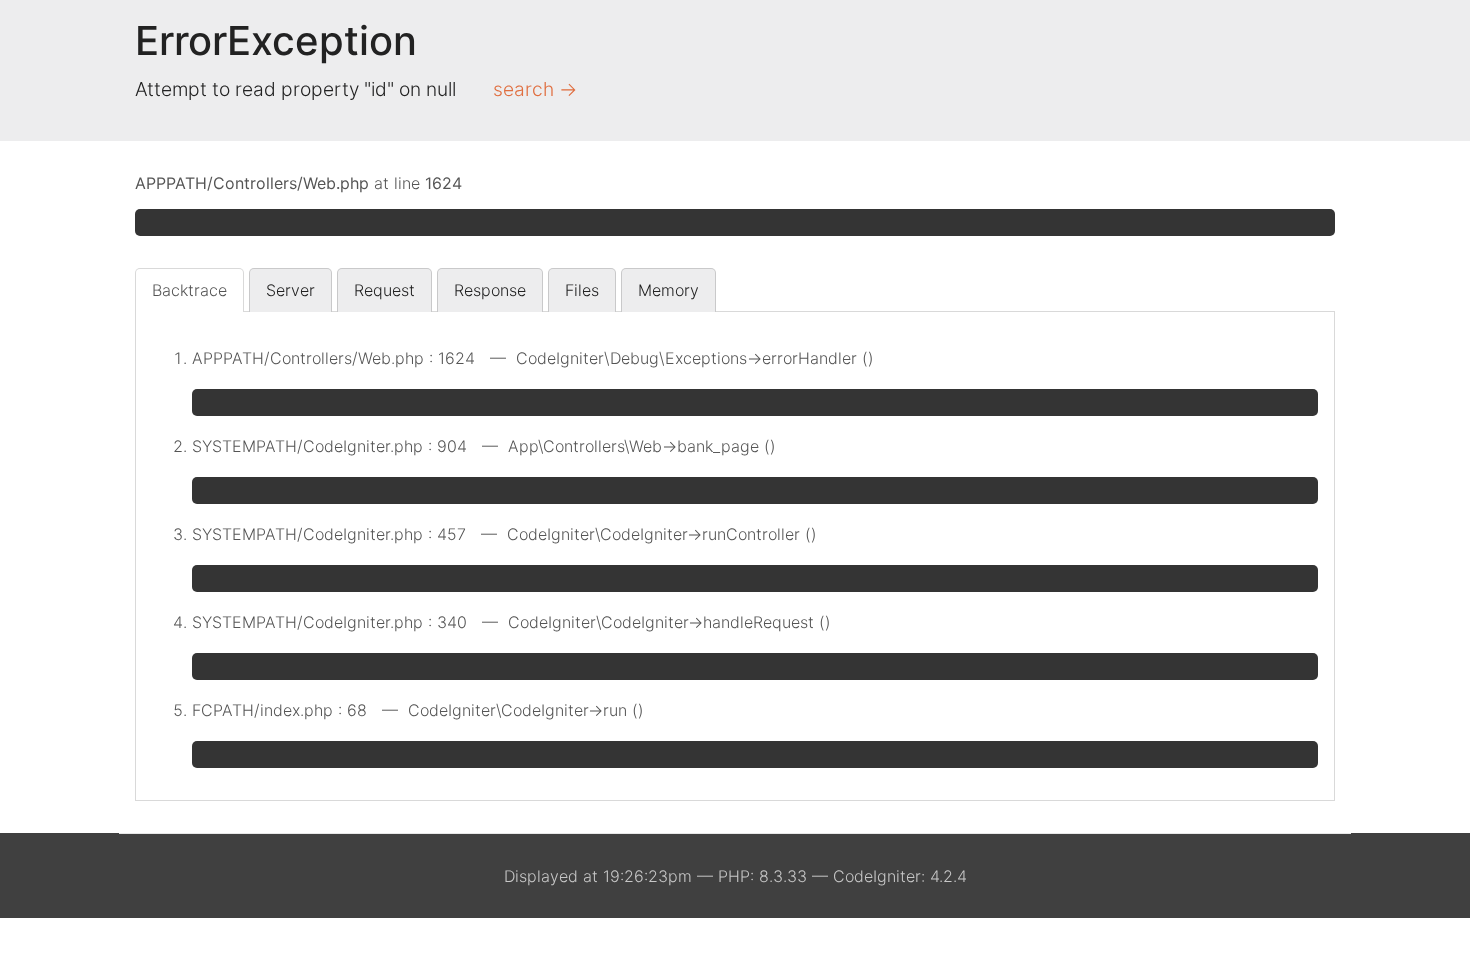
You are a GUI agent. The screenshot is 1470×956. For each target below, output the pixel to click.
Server (290, 290)
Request (384, 290)
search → (535, 89)
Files (582, 290)
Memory (668, 290)
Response (490, 290)
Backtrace (189, 290)
